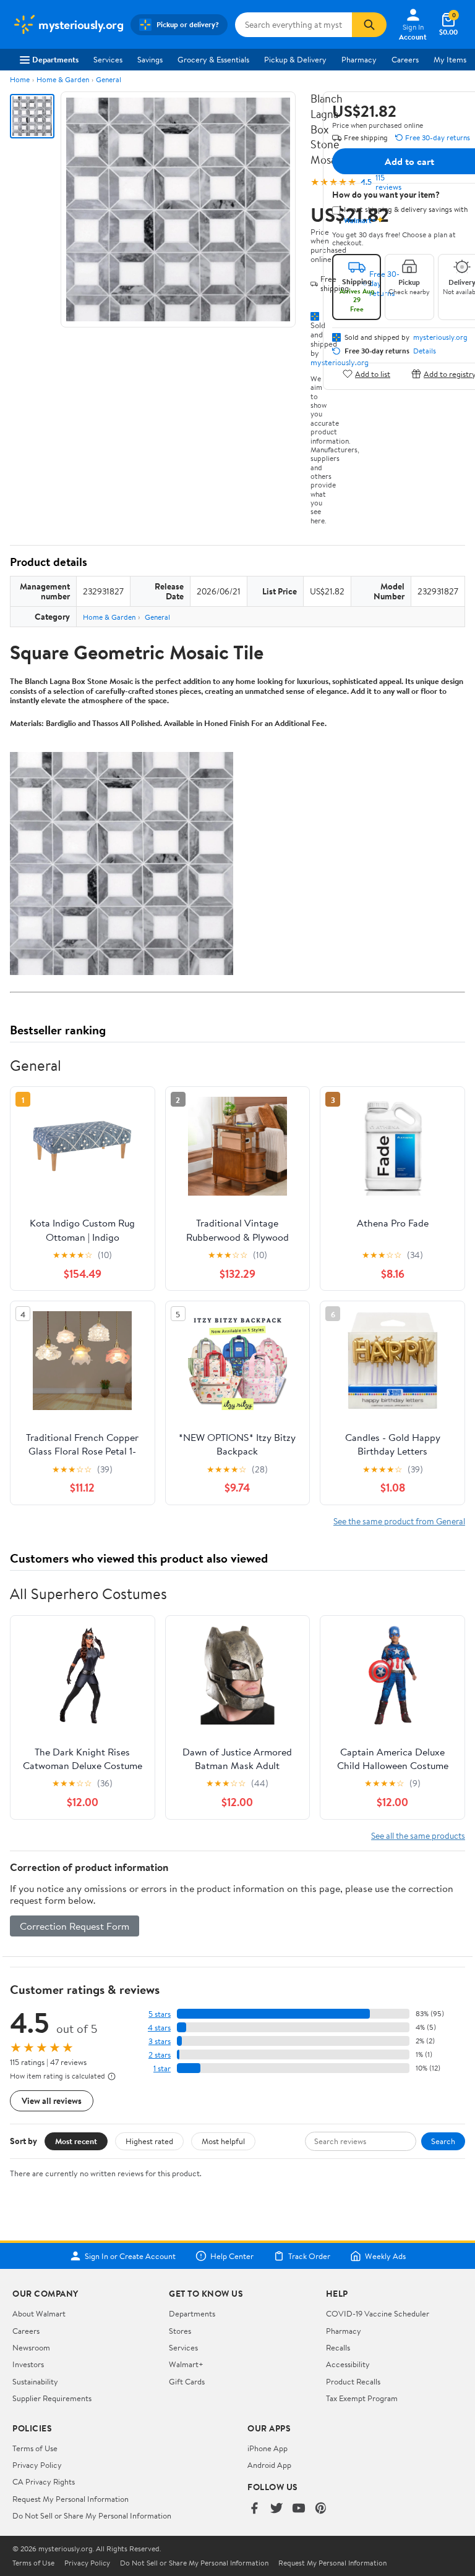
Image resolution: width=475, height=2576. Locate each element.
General (109, 79)
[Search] (369, 25)
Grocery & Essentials (213, 59)
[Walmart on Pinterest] (321, 2509)
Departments (55, 59)
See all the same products (418, 1835)
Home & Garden (63, 79)
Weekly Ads (385, 2256)
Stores (180, 2331)
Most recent (76, 2141)
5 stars (160, 2014)
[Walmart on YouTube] (299, 2509)
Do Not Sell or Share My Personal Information (92, 2515)
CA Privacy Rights (44, 2481)
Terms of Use (35, 2448)
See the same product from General (399, 1521)
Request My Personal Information (71, 2499)
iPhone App (267, 2448)
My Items (450, 59)
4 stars (159, 2028)
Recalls (338, 2347)
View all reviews (52, 2101)
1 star (162, 2068)
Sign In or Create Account (130, 2256)
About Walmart (39, 2313)
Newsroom (31, 2347)
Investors (28, 2364)
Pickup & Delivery (295, 59)
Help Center (232, 2256)
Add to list (373, 374)
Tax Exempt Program (362, 2398)
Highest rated (149, 2141)
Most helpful (223, 2141)
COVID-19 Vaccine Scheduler (378, 2313)
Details (425, 351)
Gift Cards (187, 2381)
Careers (405, 59)
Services (108, 59)
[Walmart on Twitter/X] (276, 2509)
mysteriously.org (440, 337)
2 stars (160, 2055)
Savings (150, 59)
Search (443, 2141)
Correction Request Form (75, 1926)
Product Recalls (353, 2381)
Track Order (309, 2256)
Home (20, 79)
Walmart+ (186, 2364)
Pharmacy (359, 59)
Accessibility (348, 2364)
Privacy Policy (37, 2465)
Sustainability (35, 2381)
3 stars (160, 2041)
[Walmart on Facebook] (254, 2509)
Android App (269, 2465)
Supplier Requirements (52, 2398)
